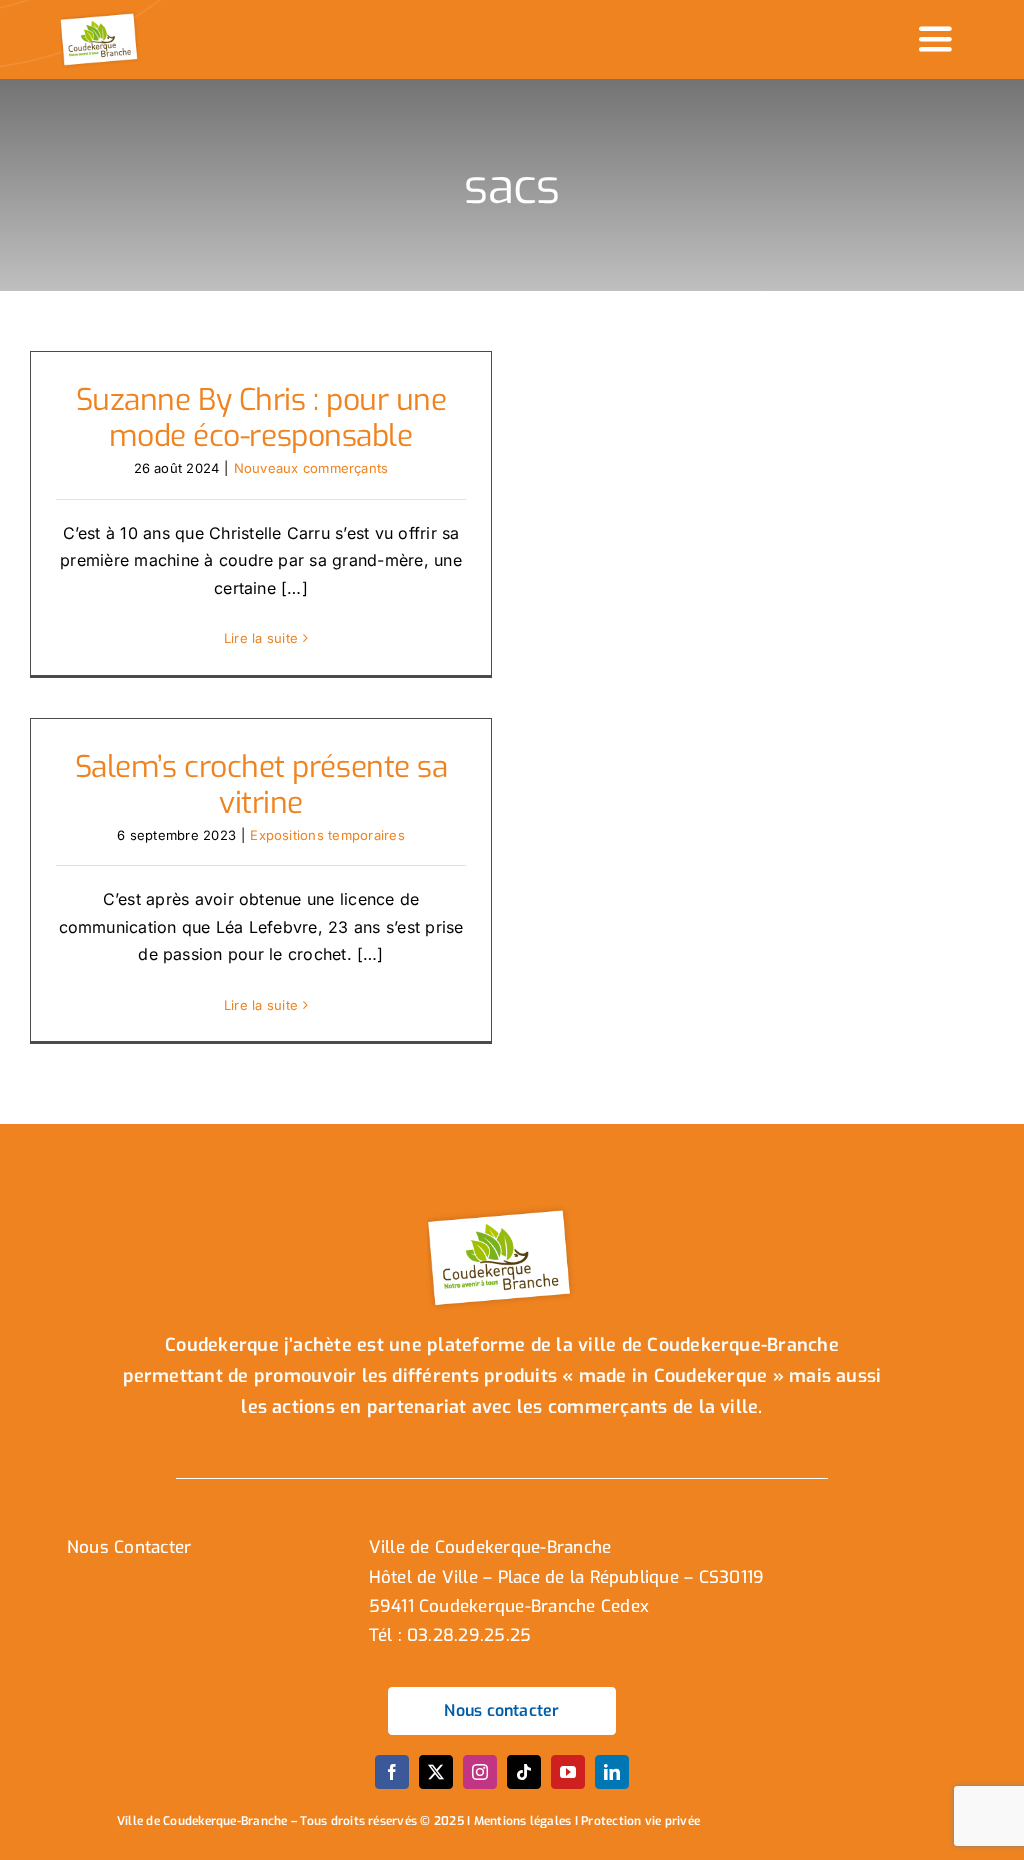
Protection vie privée (640, 1821)
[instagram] (480, 1772)
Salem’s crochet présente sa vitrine (261, 785)
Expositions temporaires (327, 835)
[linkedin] (612, 1772)
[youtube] (568, 1772)
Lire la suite (261, 638)
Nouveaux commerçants (311, 468)
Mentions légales (523, 1821)
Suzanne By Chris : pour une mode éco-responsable (261, 418)
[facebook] (392, 1772)
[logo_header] (100, 18)
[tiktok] (524, 1772)
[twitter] (436, 1772)
